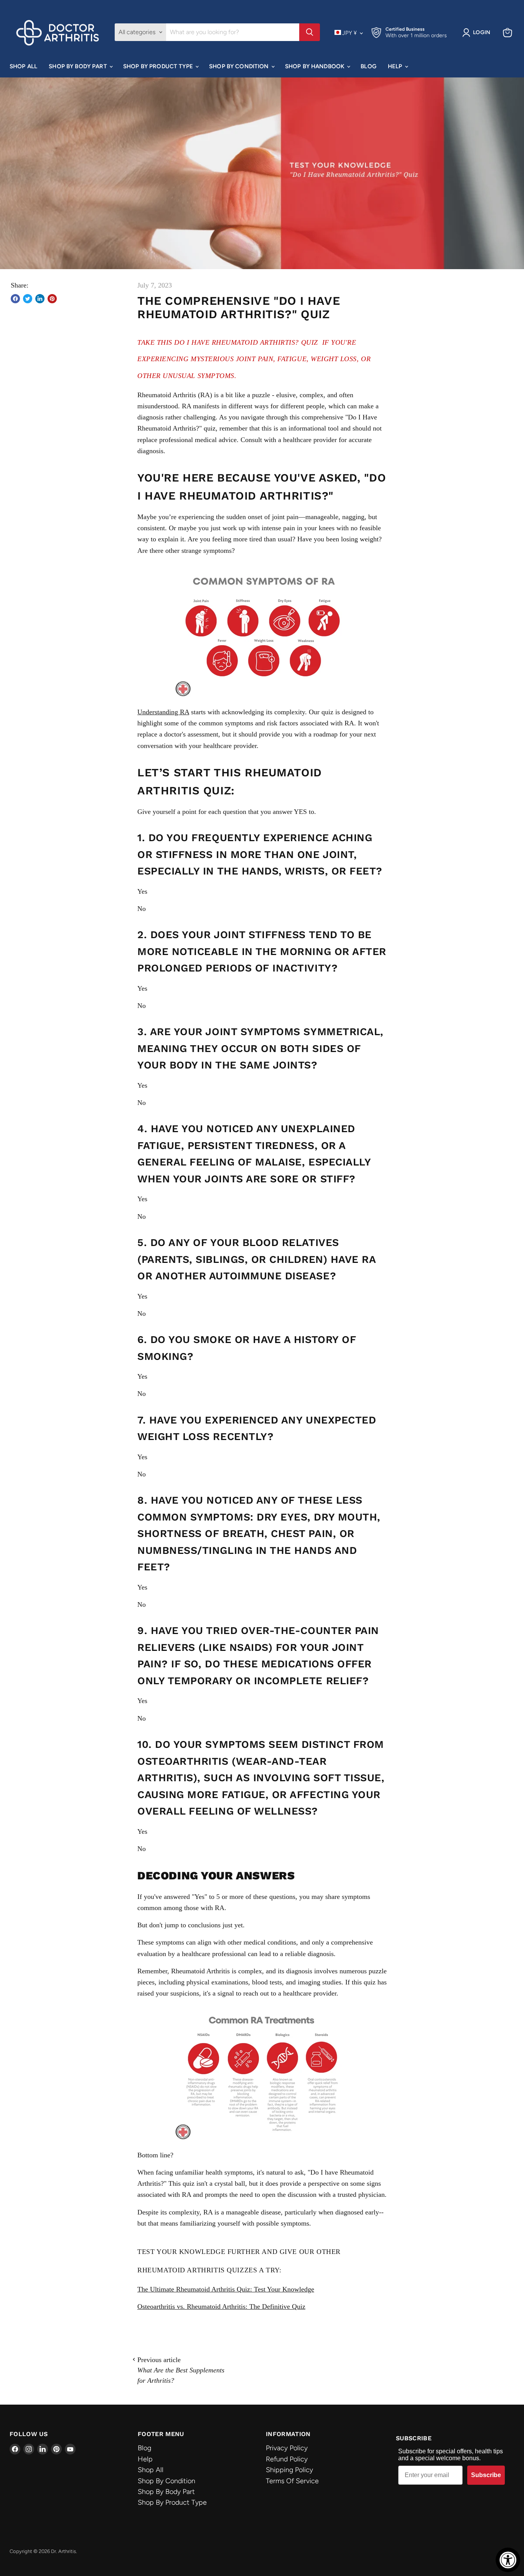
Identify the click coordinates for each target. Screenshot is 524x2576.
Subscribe (486, 2475)
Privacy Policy (287, 2448)
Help (396, 66)
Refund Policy (287, 2459)
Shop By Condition (240, 66)
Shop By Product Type (159, 66)
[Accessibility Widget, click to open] (508, 2560)
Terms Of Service (292, 2481)
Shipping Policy (289, 2470)
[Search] (310, 32)
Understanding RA (163, 712)
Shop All (23, 66)
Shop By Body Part (79, 66)
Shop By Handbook (316, 66)
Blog (368, 66)
